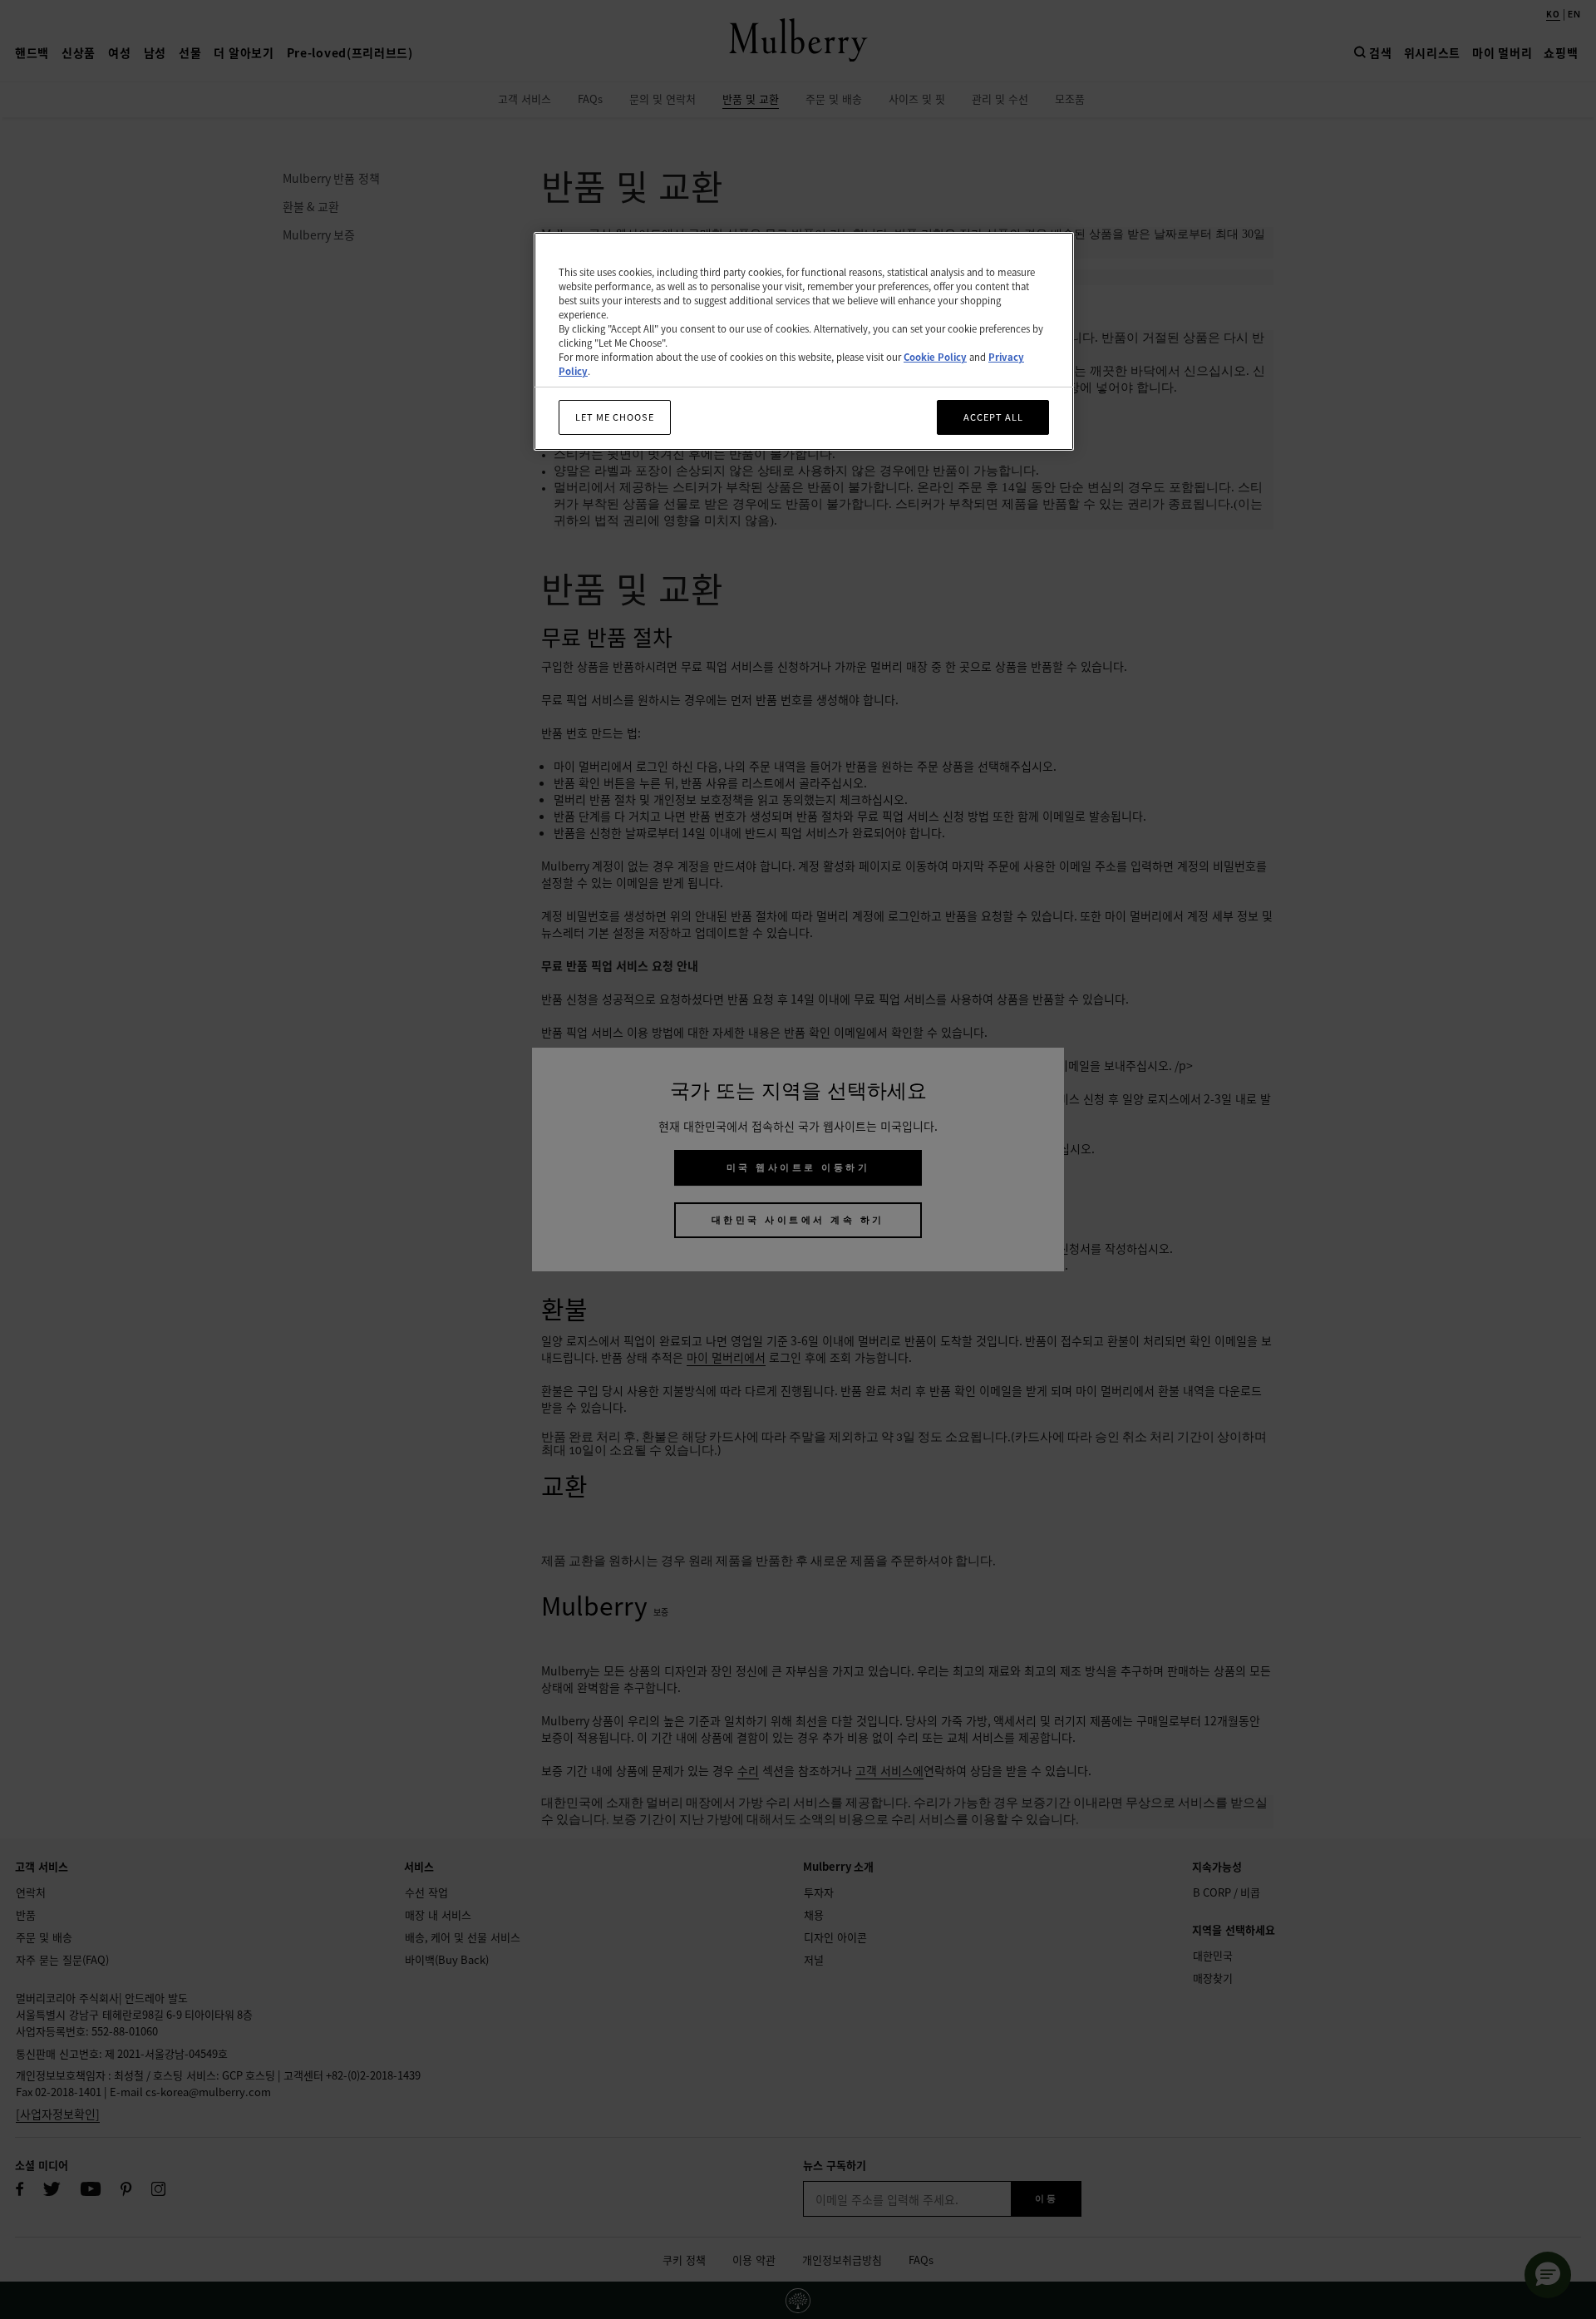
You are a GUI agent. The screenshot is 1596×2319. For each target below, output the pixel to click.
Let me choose (615, 417)
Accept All (993, 417)
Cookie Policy (935, 357)
